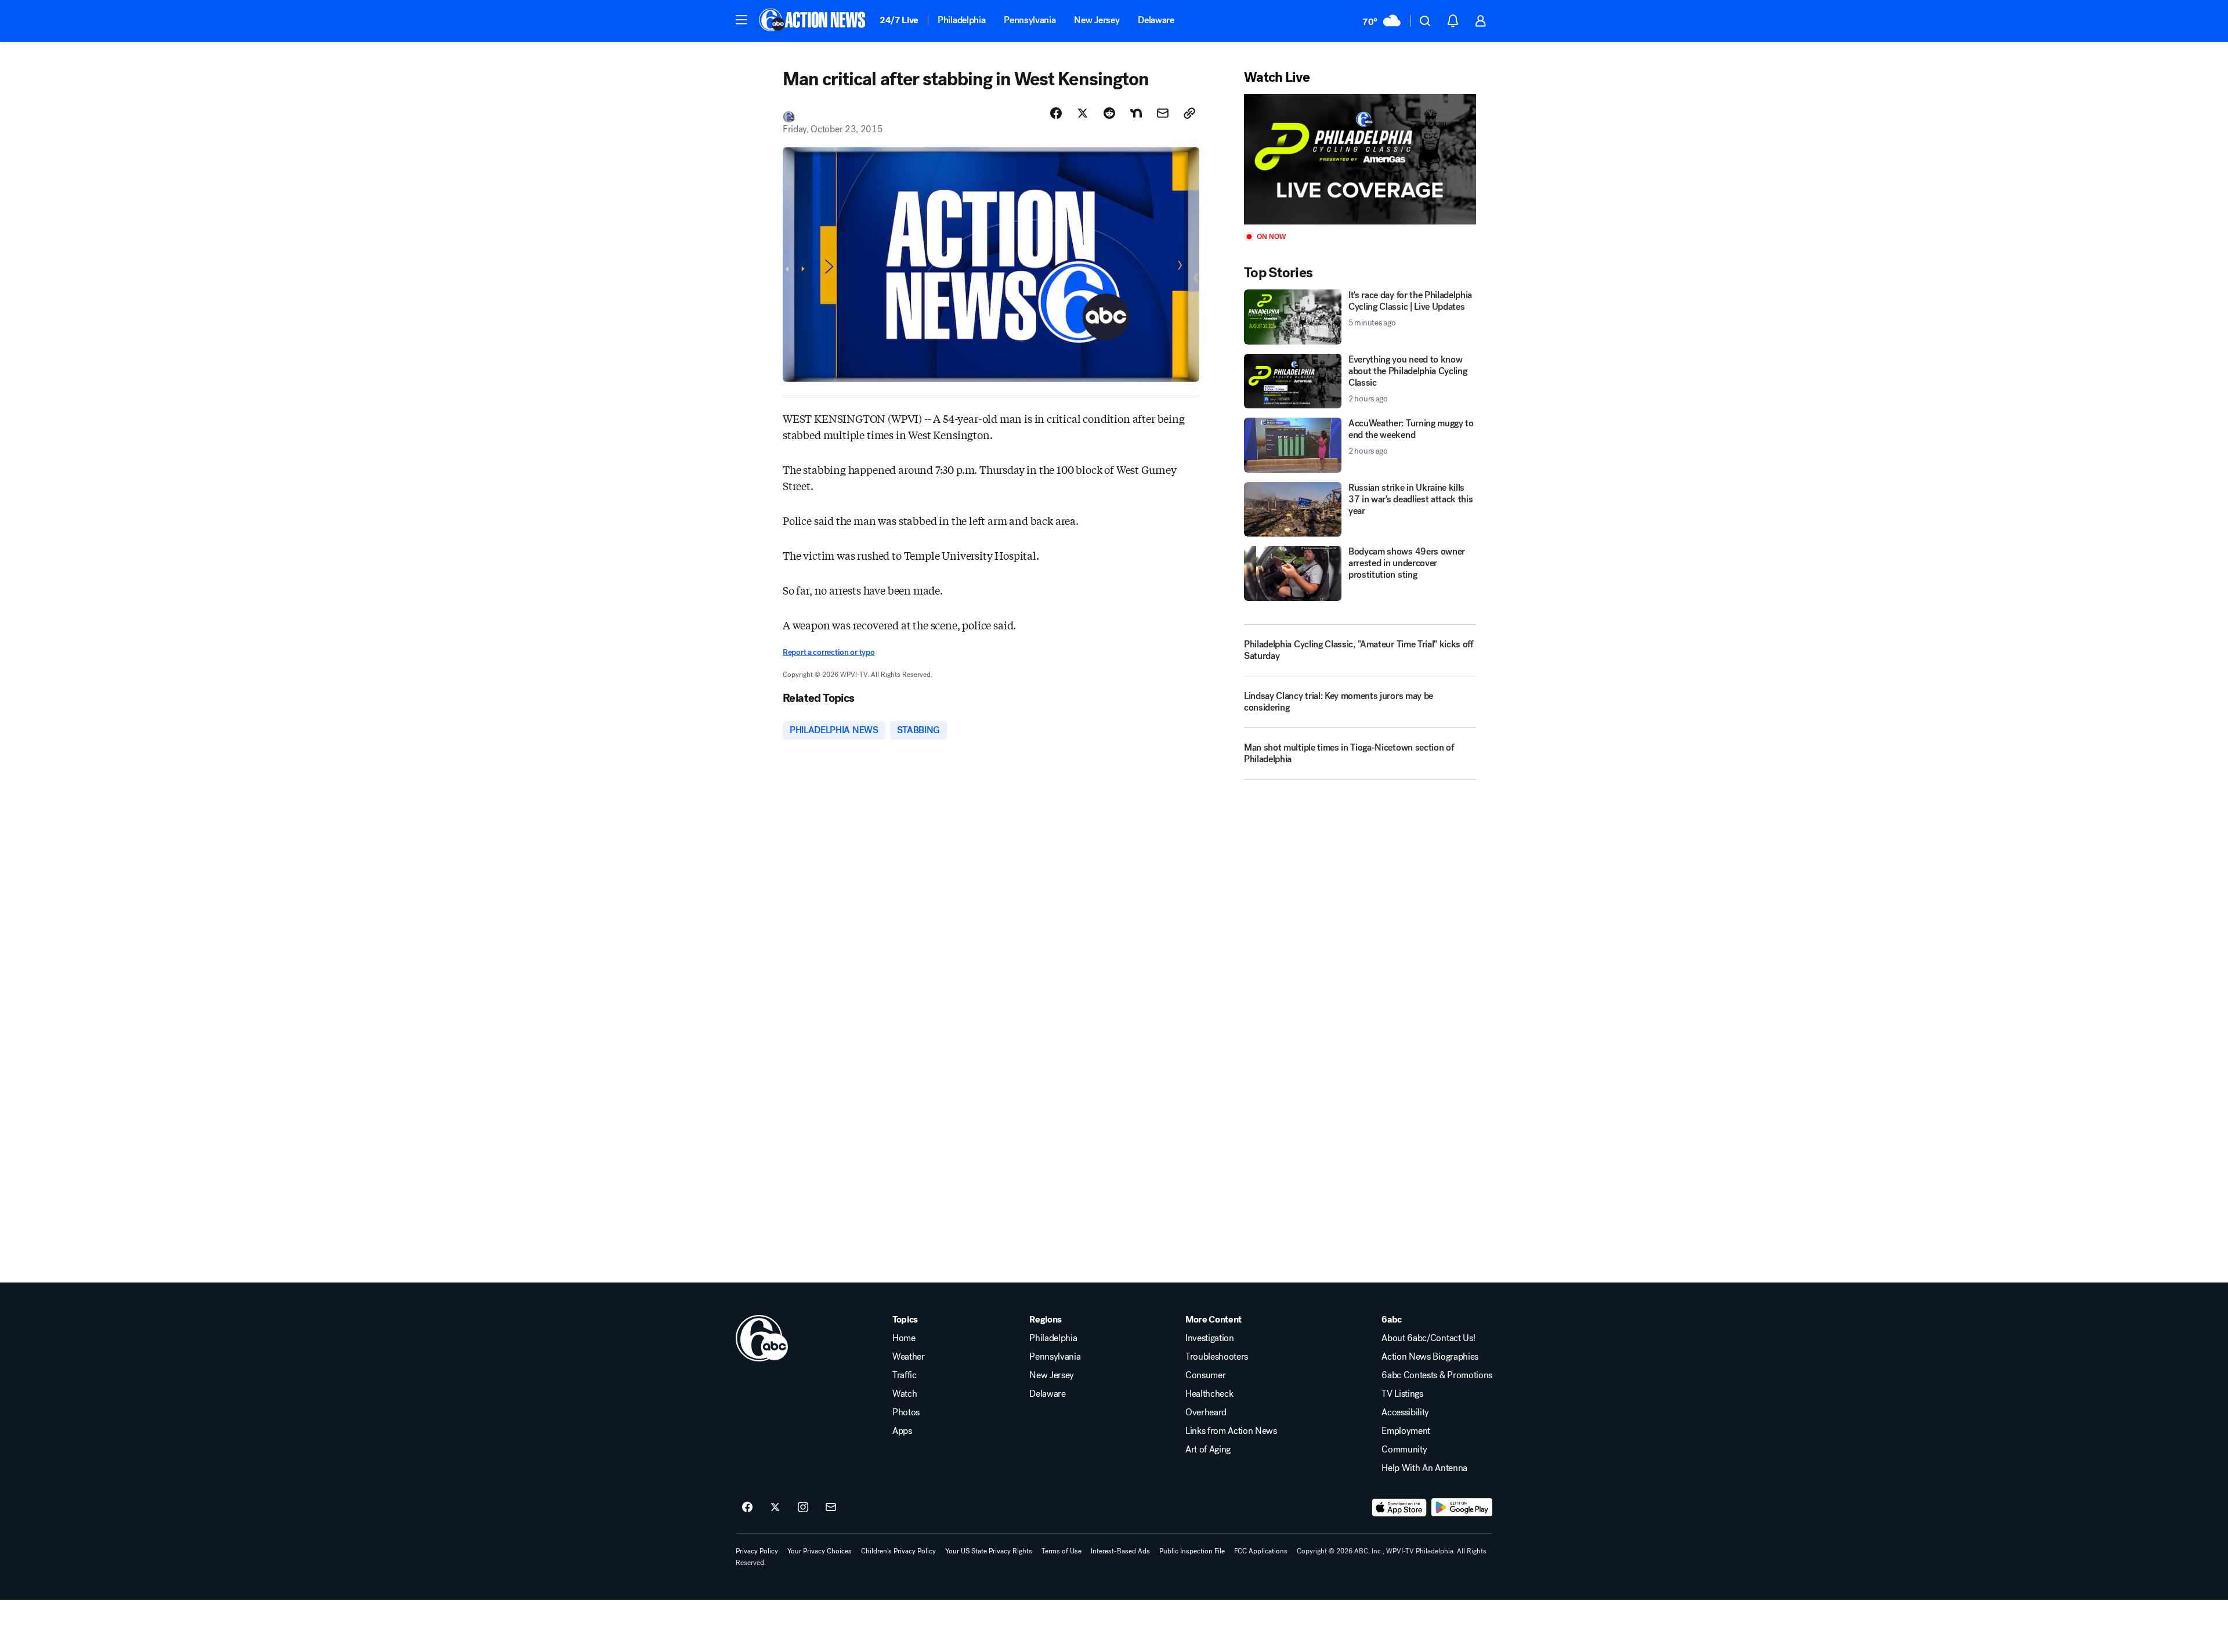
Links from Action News (1231, 1431)
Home (904, 1338)
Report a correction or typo (829, 652)
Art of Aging (1208, 1450)
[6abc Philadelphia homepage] (813, 21)
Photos (906, 1412)
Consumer (1205, 1375)
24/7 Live (899, 20)
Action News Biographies (1430, 1357)
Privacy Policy (757, 1551)
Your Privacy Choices (820, 1551)
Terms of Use (1061, 1551)
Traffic (905, 1375)
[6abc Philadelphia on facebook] (747, 1508)
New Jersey (1097, 20)
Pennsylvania (1030, 20)
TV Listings (1402, 1394)
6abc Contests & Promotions (1437, 1375)
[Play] (1360, 159)
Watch (905, 1394)
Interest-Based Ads (1120, 1551)
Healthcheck (1209, 1394)
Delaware (1156, 20)
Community (1404, 1450)
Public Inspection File (1192, 1551)
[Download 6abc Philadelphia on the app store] (1399, 1508)
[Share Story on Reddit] (1109, 113)
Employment (1406, 1431)
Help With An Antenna (1424, 1468)
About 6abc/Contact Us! (1428, 1338)
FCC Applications (1261, 1551)
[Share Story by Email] (1163, 113)
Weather (909, 1357)
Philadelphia (961, 20)
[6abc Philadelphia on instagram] (803, 1508)
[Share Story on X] (1083, 113)
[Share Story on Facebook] (1056, 113)
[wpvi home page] (762, 1338)
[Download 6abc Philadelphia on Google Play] (1462, 1508)
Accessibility (1405, 1412)
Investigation (1210, 1338)
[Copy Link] (1189, 113)
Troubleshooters (1217, 1357)
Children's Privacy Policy (898, 1551)
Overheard (1206, 1412)
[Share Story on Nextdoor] (1136, 113)
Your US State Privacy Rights (989, 1551)
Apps (902, 1431)
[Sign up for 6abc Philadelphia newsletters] (831, 1508)
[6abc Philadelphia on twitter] (775, 1508)
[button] (742, 20)
